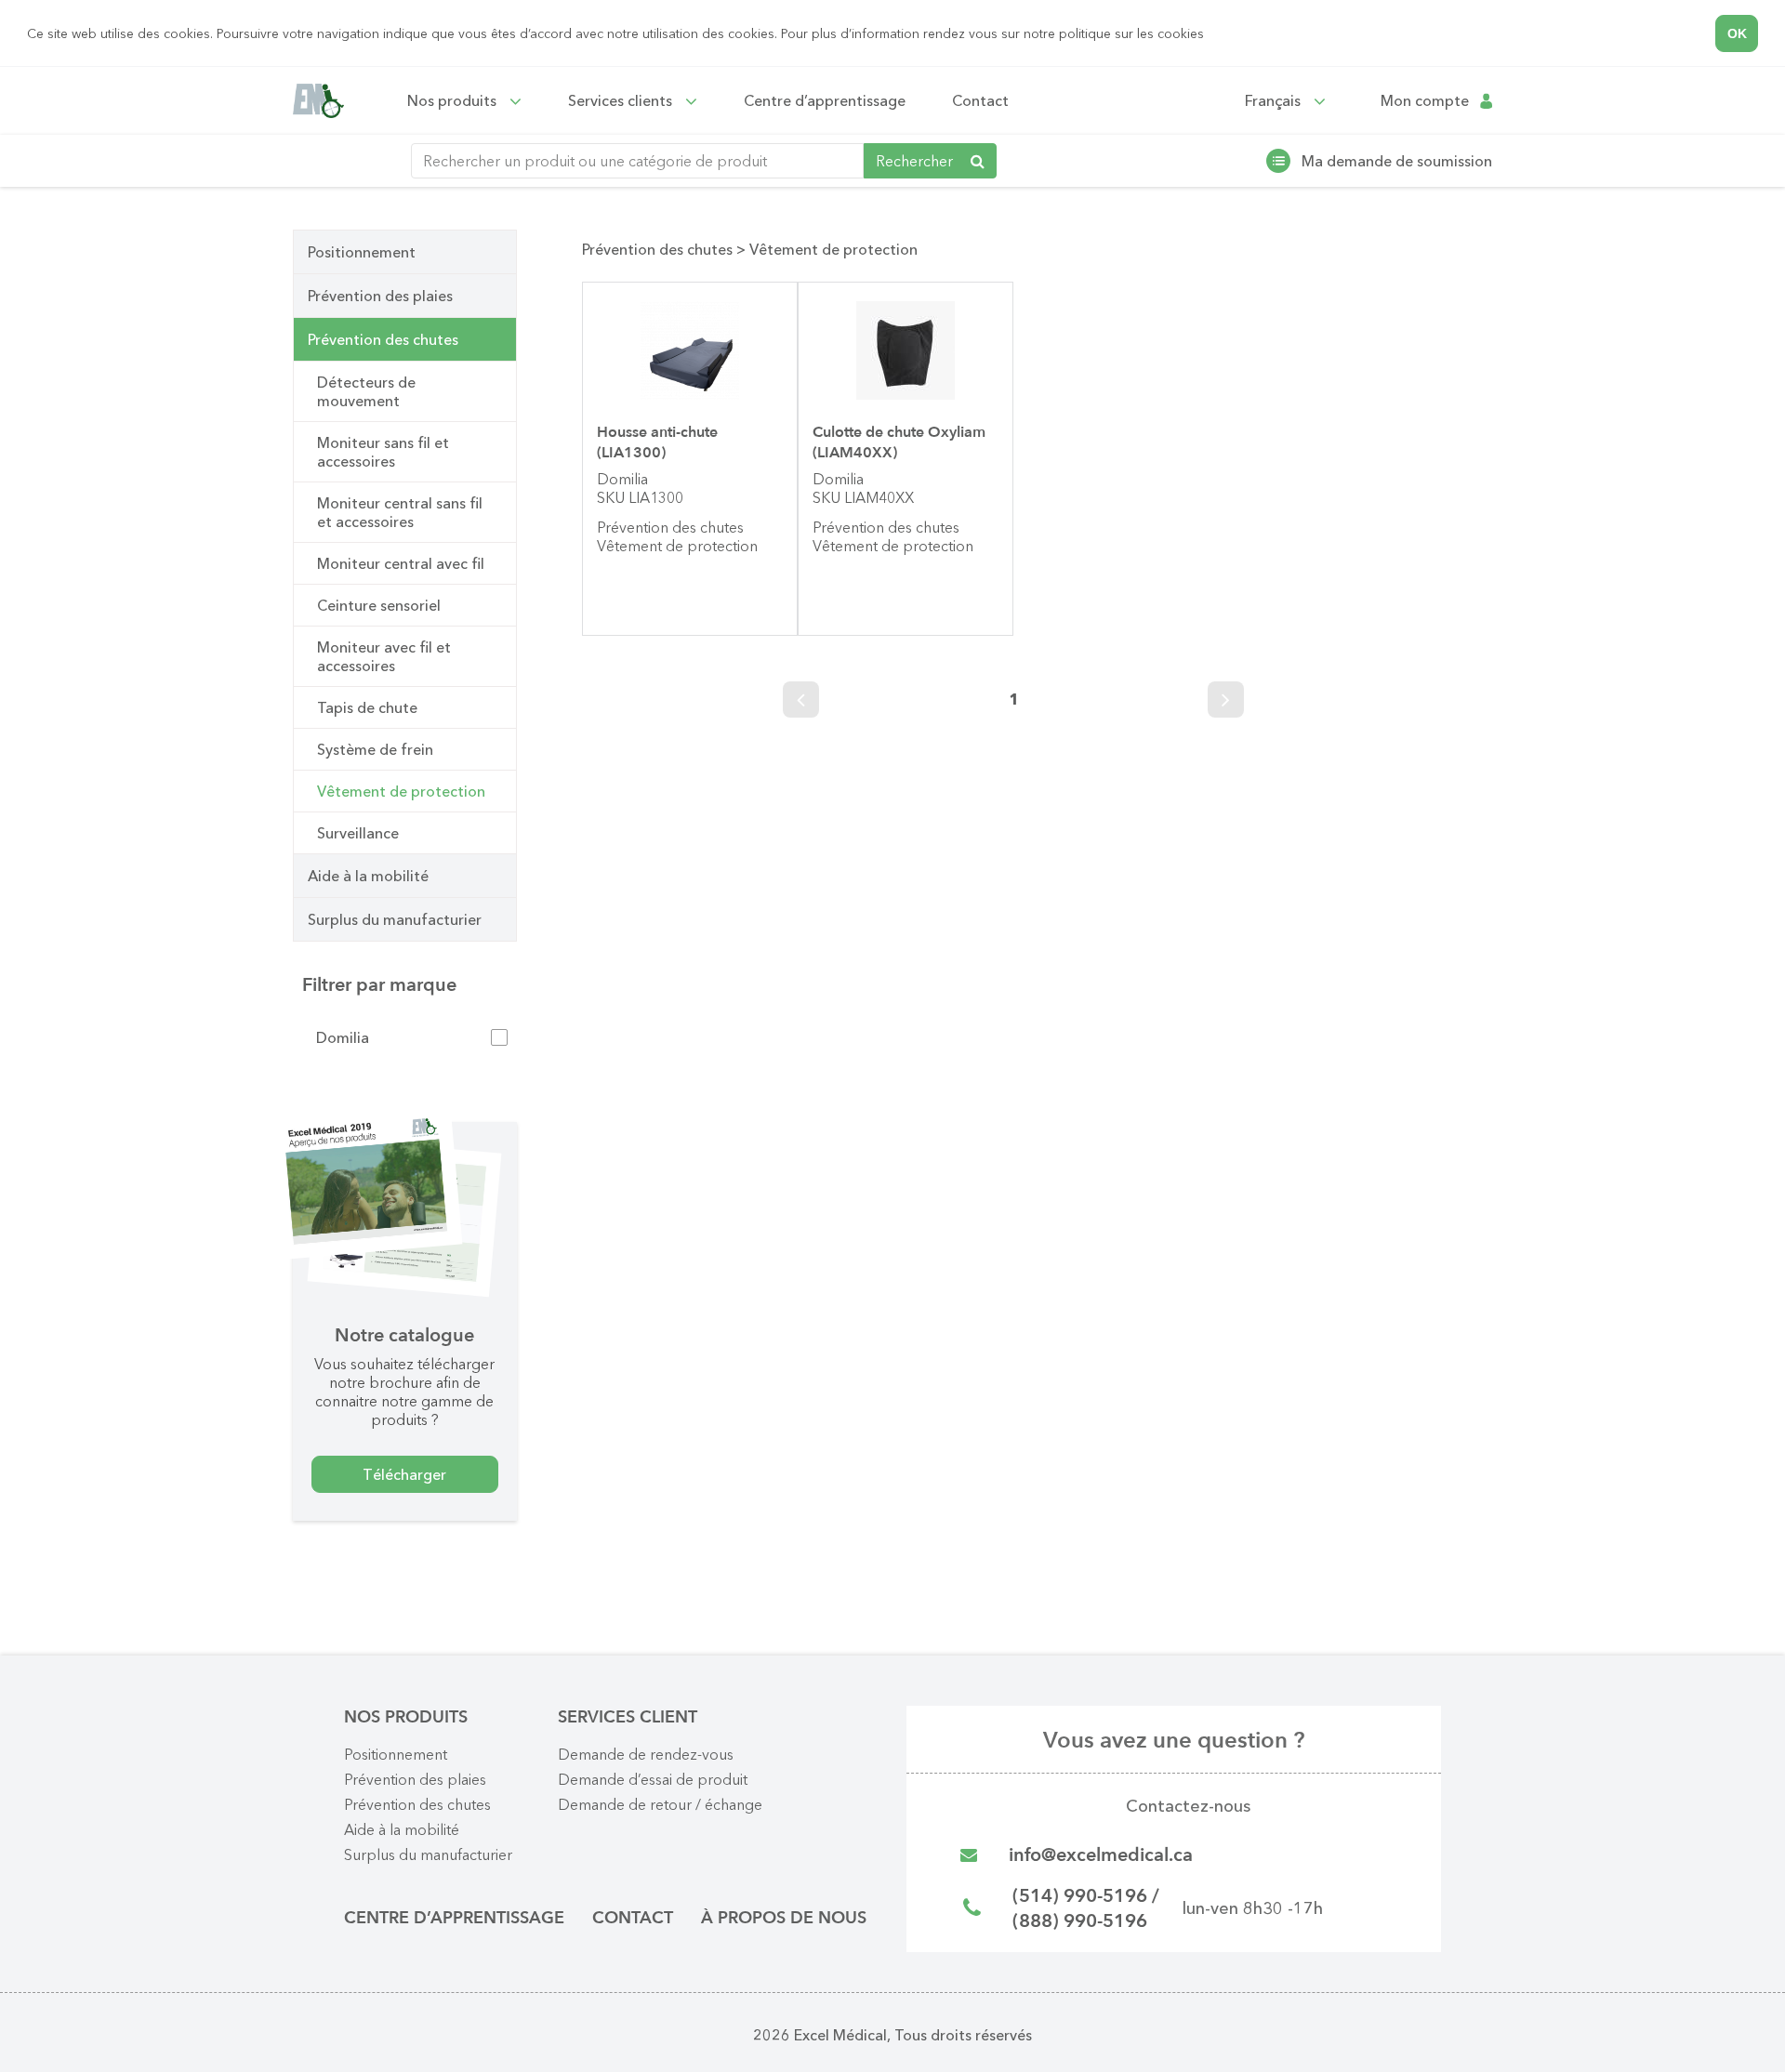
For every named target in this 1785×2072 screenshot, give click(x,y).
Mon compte (1425, 101)
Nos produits (454, 100)
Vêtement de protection (401, 791)
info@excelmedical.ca (1101, 1855)
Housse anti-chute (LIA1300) (657, 442)
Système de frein (375, 749)
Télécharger (404, 1474)
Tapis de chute (367, 707)
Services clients (622, 100)
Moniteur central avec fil (401, 563)
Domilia (343, 1037)
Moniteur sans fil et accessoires (383, 452)
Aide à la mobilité (368, 876)
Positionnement (362, 252)
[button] (1210, 35)
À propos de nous (784, 1918)
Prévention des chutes (383, 339)
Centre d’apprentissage (825, 100)
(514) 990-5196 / (1086, 1896)
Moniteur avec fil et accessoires (384, 656)
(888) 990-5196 (1080, 1921)
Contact (980, 100)
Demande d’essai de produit (653, 1779)
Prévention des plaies (380, 296)
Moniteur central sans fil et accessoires (400, 512)
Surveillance (358, 833)
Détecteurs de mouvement (366, 391)
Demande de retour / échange (660, 1804)
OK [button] (1737, 33)
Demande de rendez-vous (646, 1754)
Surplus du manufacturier (395, 919)
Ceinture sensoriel (379, 605)
